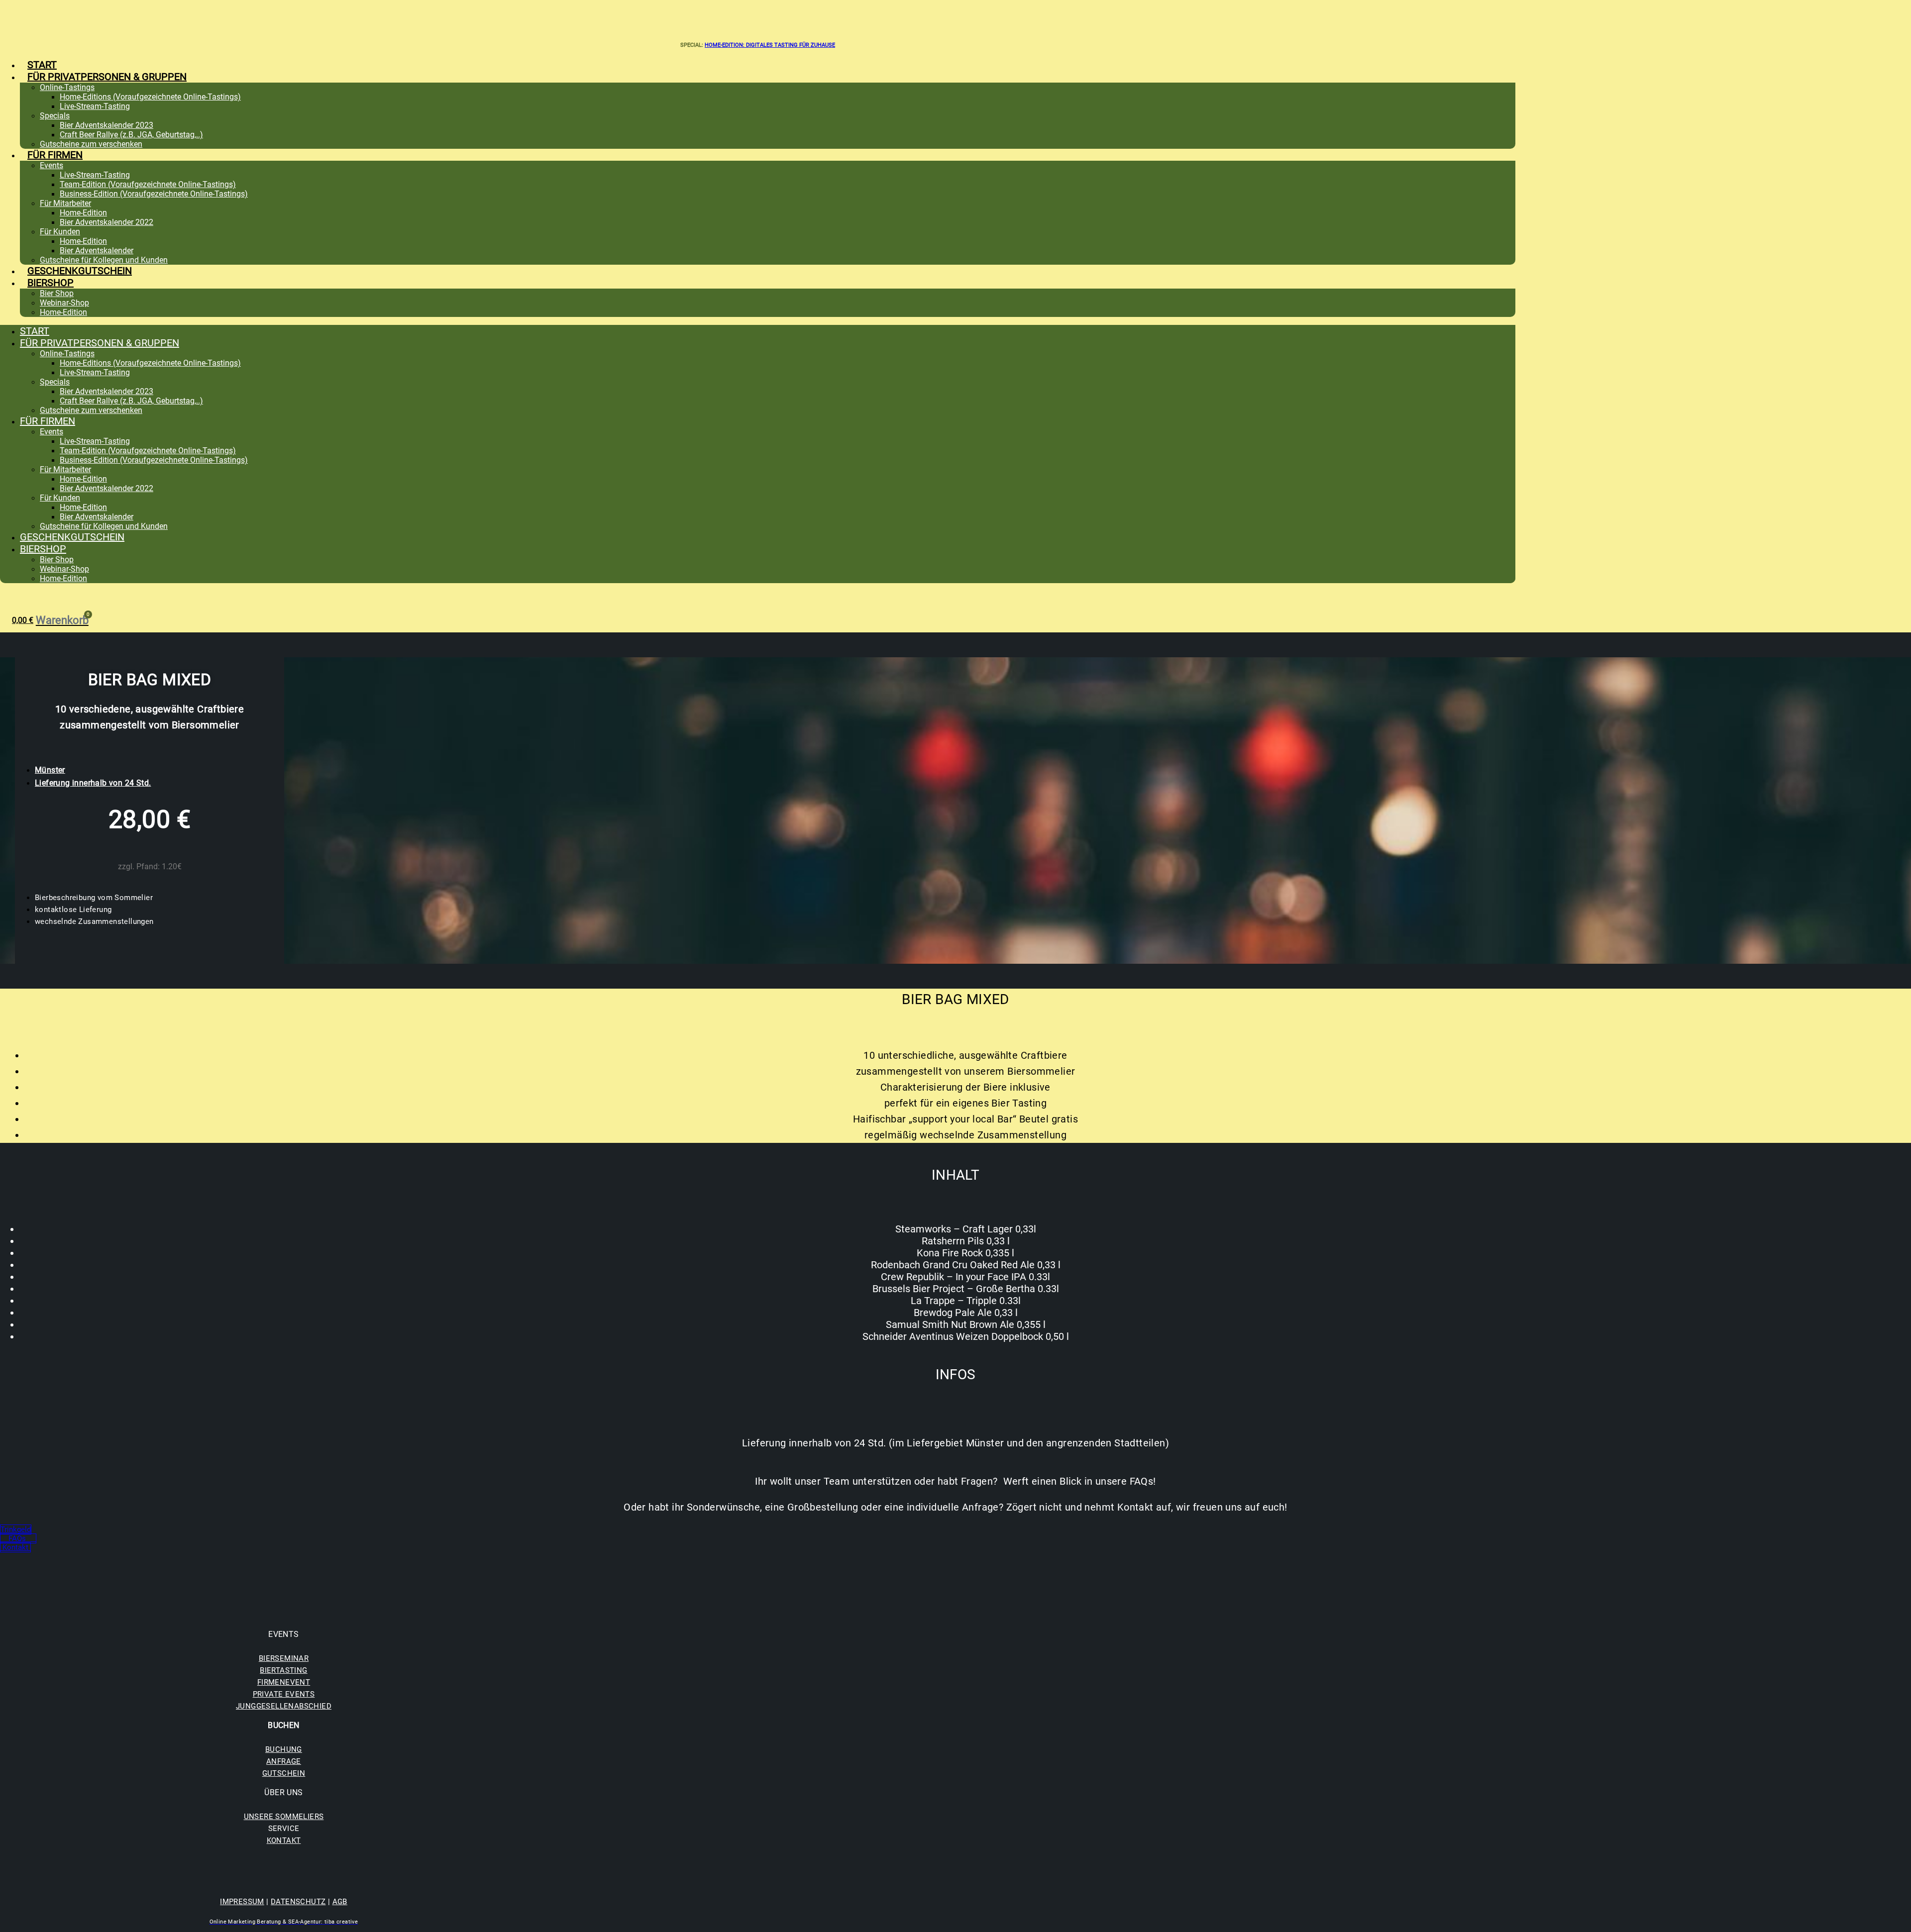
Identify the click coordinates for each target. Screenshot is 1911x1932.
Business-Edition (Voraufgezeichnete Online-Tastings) (154, 194)
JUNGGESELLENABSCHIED (284, 1706)
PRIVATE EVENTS (284, 1694)
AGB (340, 1902)
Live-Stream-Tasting (95, 106)
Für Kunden (60, 232)
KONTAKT (284, 1840)
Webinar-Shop (64, 303)
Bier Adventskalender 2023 (106, 125)
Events (52, 165)
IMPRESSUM (242, 1902)
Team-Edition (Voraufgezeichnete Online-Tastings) (148, 184)
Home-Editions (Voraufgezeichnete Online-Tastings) (150, 97)
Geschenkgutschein (80, 271)
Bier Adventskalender (97, 251)
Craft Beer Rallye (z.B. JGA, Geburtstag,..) (131, 135)
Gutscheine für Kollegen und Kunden (104, 260)
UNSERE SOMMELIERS (284, 1817)
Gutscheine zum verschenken (91, 144)
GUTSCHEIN (284, 1773)
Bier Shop (57, 293)
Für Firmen (55, 155)
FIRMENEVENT (284, 1682)
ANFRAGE (284, 1761)
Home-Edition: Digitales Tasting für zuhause (770, 45)
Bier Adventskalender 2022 (106, 222)
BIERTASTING (283, 1670)
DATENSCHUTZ (298, 1902)
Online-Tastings (67, 87)
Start (42, 65)
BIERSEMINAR (284, 1658)
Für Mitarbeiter (65, 203)
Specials (55, 116)
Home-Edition (83, 213)
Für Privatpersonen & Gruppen (107, 77)
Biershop (51, 283)
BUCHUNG (284, 1749)
